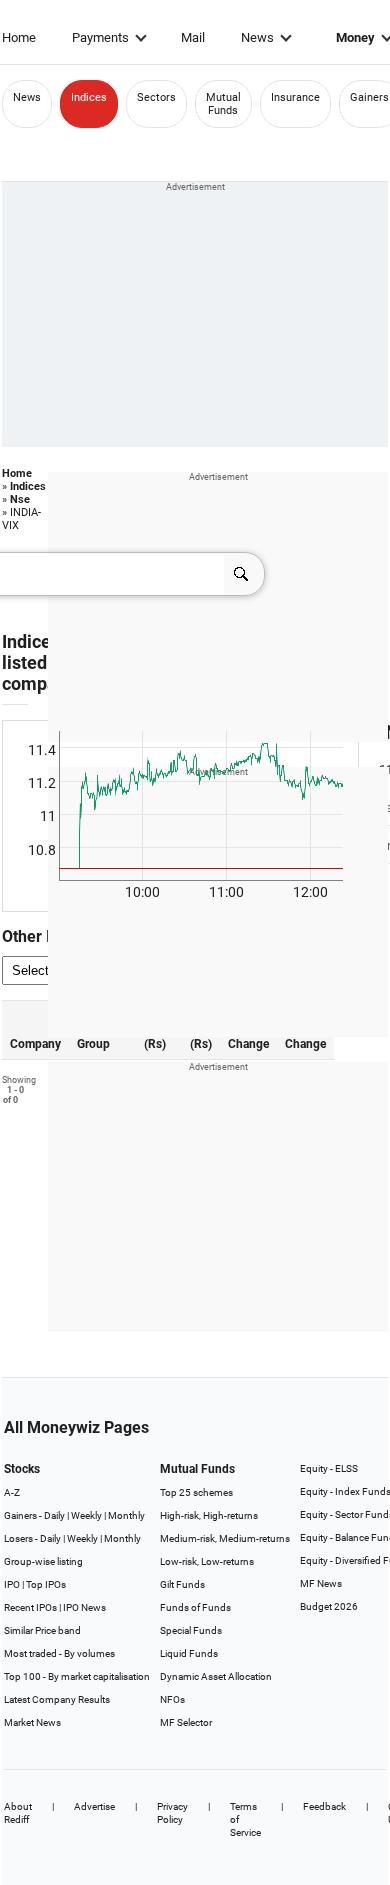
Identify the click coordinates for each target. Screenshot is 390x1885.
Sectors (156, 97)
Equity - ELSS (329, 1468)
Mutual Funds (223, 104)
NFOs (172, 1699)
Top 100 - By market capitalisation (77, 1676)
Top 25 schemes (196, 1492)
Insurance (295, 97)
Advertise (94, 1806)
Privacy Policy (172, 1813)
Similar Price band (42, 1630)
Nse (20, 499)
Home (19, 37)
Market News (32, 1722)
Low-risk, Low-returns (207, 1561)
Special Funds (191, 1630)
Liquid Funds (189, 1653)
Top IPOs (46, 1584)
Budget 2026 (329, 1606)
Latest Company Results (57, 1699)
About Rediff (18, 1813)
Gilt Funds (182, 1584)
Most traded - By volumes (59, 1653)
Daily (54, 1515)
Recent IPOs (30, 1607)
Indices (89, 97)
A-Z (12, 1492)
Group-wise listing (43, 1561)
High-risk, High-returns (209, 1515)
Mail (193, 37)
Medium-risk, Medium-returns (225, 1538)
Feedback (324, 1806)
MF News (321, 1583)
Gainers (369, 97)
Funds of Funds (195, 1607)
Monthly (126, 1515)
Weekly (86, 1515)
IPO (12, 1584)
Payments (100, 37)
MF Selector (186, 1722)
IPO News (84, 1607)
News (257, 37)
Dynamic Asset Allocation (216, 1676)
